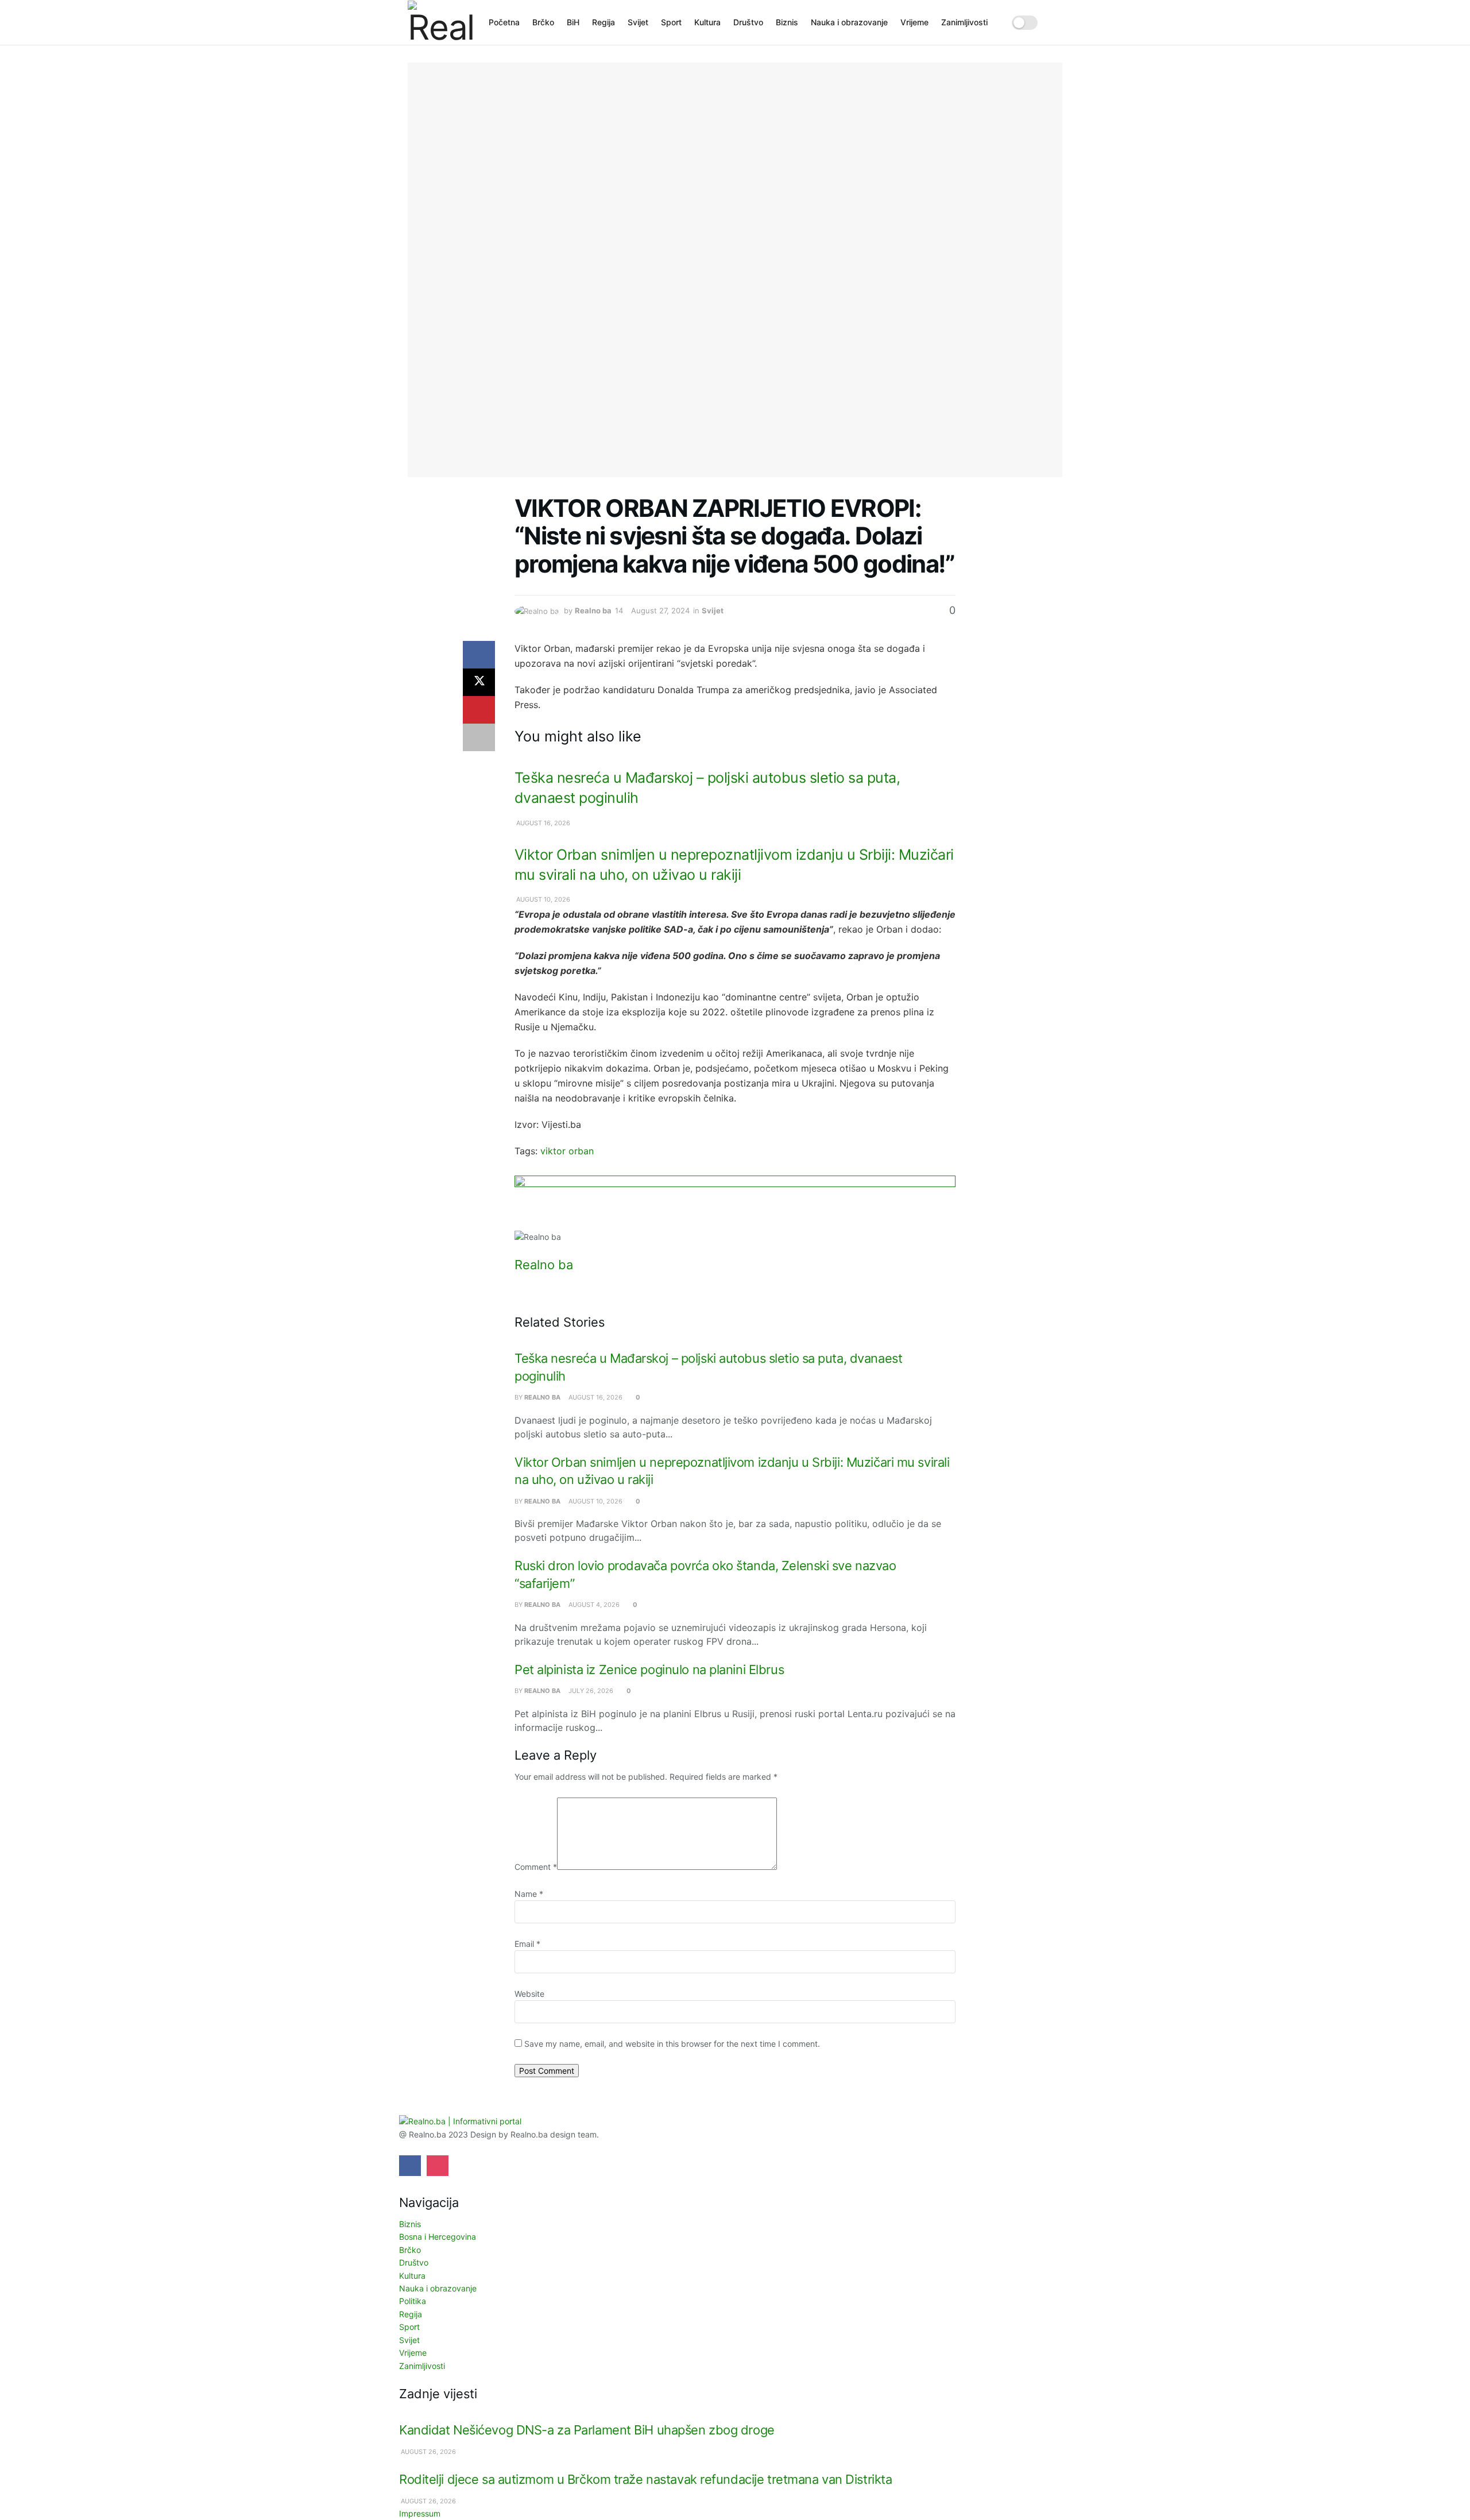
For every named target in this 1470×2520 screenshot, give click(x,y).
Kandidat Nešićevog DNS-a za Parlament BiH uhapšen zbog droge (587, 2430)
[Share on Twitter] (479, 682)
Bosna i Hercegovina (438, 2237)
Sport (671, 22)
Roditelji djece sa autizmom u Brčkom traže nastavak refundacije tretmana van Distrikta (645, 2479)
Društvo (748, 22)
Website (529, 1994)
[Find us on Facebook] (410, 2166)
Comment (536, 1867)
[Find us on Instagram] (438, 2166)
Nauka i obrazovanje (849, 22)
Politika (413, 2301)
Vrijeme (914, 22)
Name (529, 1894)
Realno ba (593, 610)
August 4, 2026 (593, 1605)
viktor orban (567, 1151)
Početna (504, 22)
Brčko (543, 22)
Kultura (707, 22)
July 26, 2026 (590, 1691)
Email (527, 1944)
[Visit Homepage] (440, 22)
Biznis (787, 22)
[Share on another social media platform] (479, 737)
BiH (573, 22)
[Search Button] (1058, 22)
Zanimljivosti (964, 22)
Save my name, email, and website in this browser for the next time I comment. (672, 2044)
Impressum (420, 2513)
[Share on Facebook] (479, 655)
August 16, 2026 (542, 823)
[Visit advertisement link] (735, 1203)
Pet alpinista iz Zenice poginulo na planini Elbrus (649, 1669)
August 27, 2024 (660, 610)
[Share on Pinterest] (479, 710)
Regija (604, 22)
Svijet (638, 22)
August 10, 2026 (542, 899)
